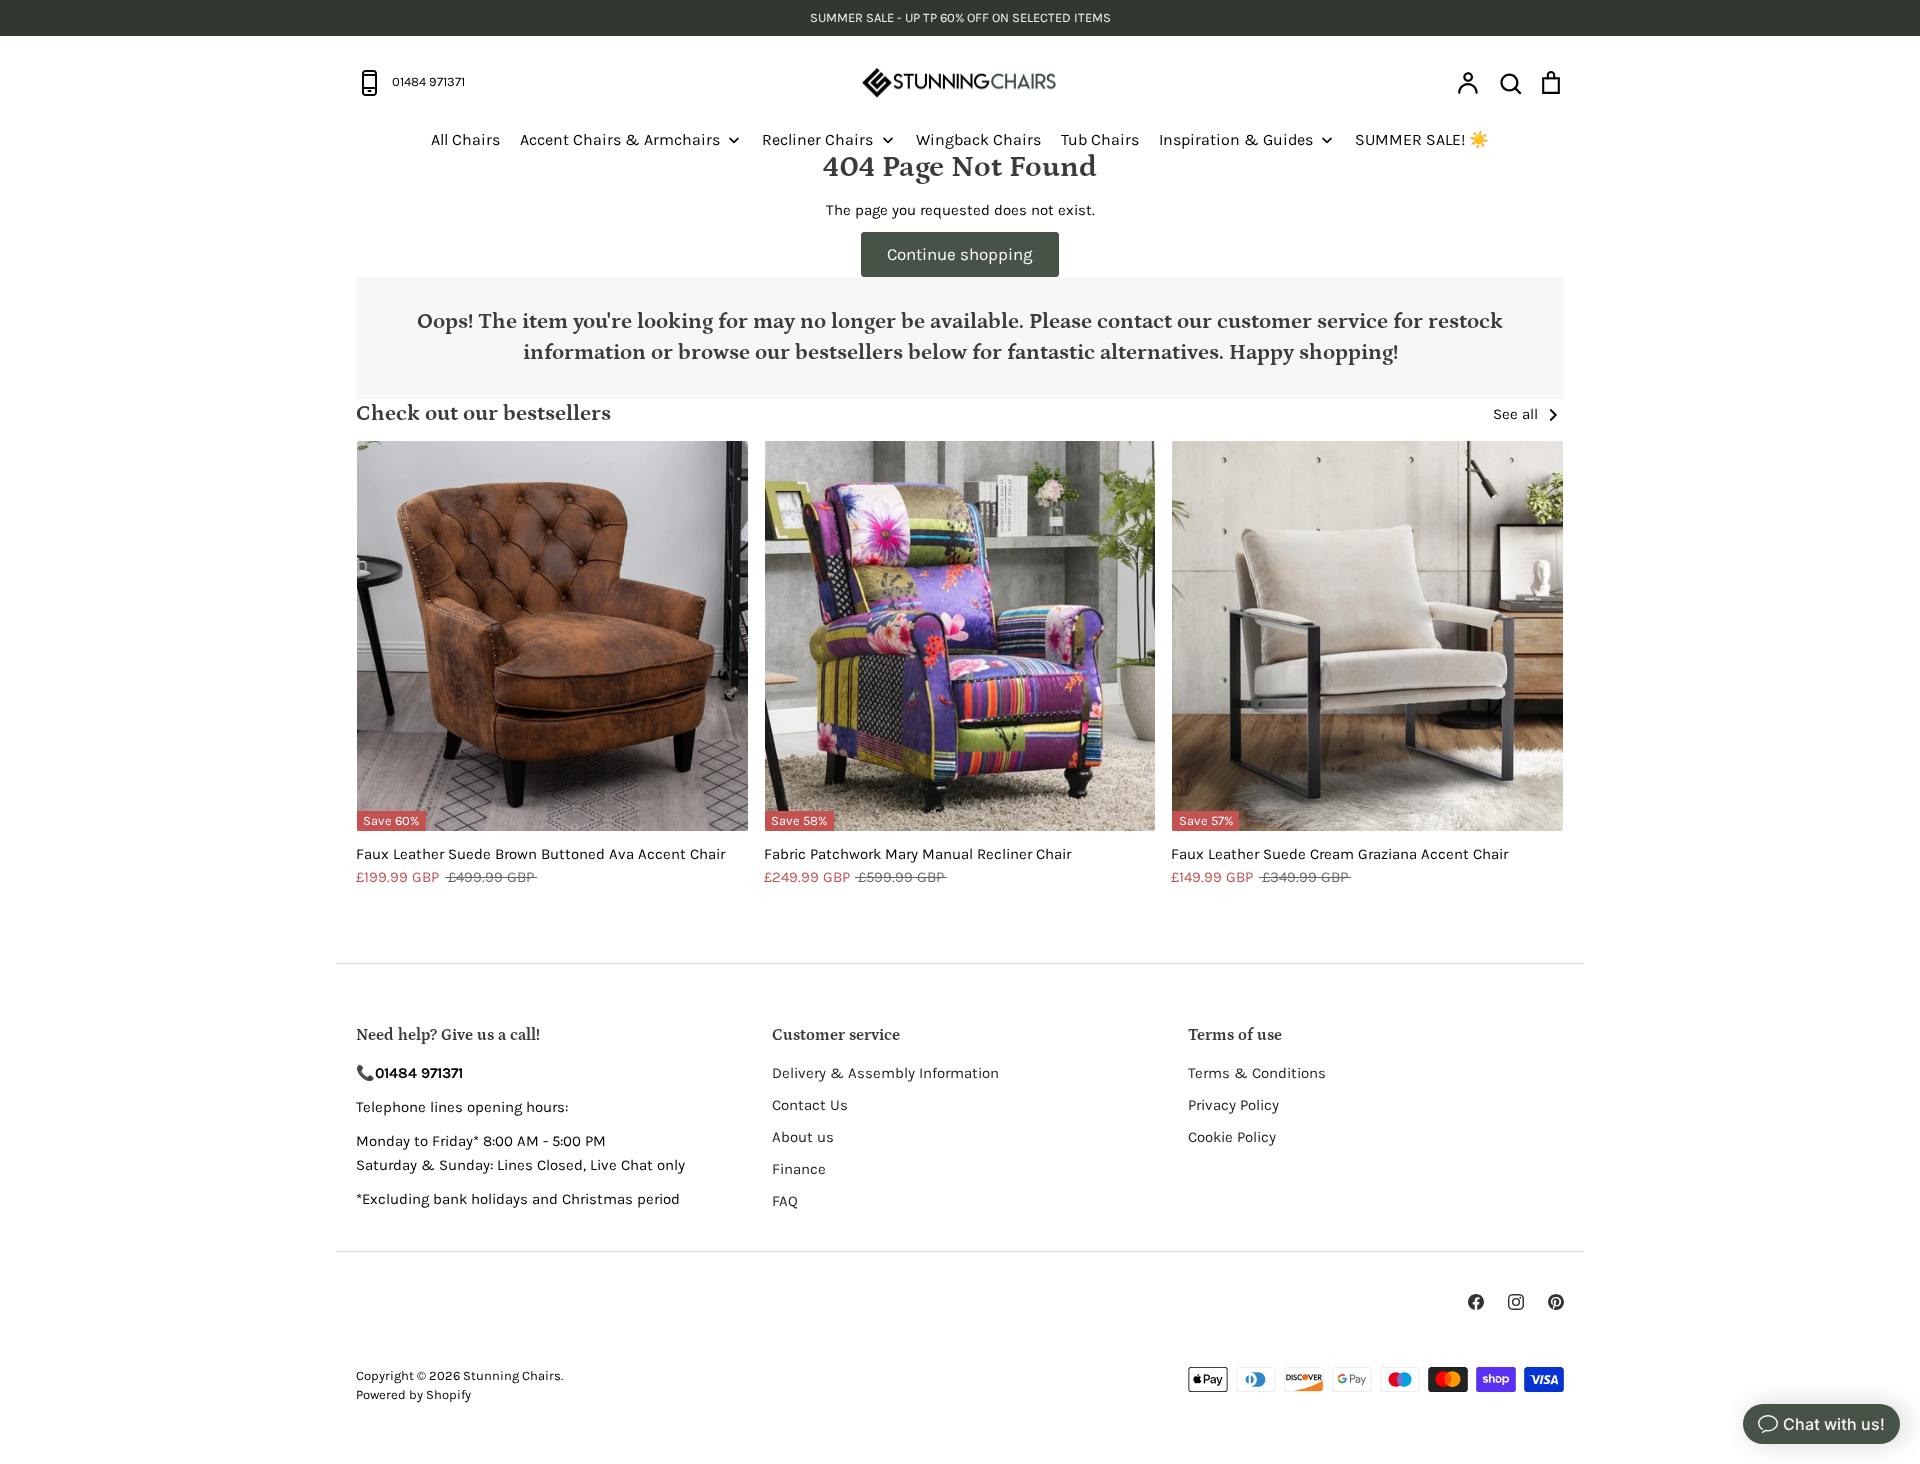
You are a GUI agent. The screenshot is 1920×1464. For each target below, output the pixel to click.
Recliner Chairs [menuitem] (817, 139)
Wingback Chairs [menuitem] (978, 139)
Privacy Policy (1233, 1105)
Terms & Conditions (1257, 1073)
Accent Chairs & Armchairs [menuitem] (620, 139)
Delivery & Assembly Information (885, 1073)
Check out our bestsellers (483, 413)
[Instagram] (1516, 1302)
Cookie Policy (1232, 1137)
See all (1517, 414)
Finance (799, 1169)
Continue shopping (960, 254)
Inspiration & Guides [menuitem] (1236, 139)
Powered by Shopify (413, 1394)
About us (803, 1137)
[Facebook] (1476, 1302)
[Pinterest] (1556, 1302)
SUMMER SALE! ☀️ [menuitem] (1422, 139)
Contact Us (810, 1105)
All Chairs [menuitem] (465, 139)
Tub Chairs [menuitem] (1100, 139)
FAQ (785, 1201)
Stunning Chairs (512, 1375)
